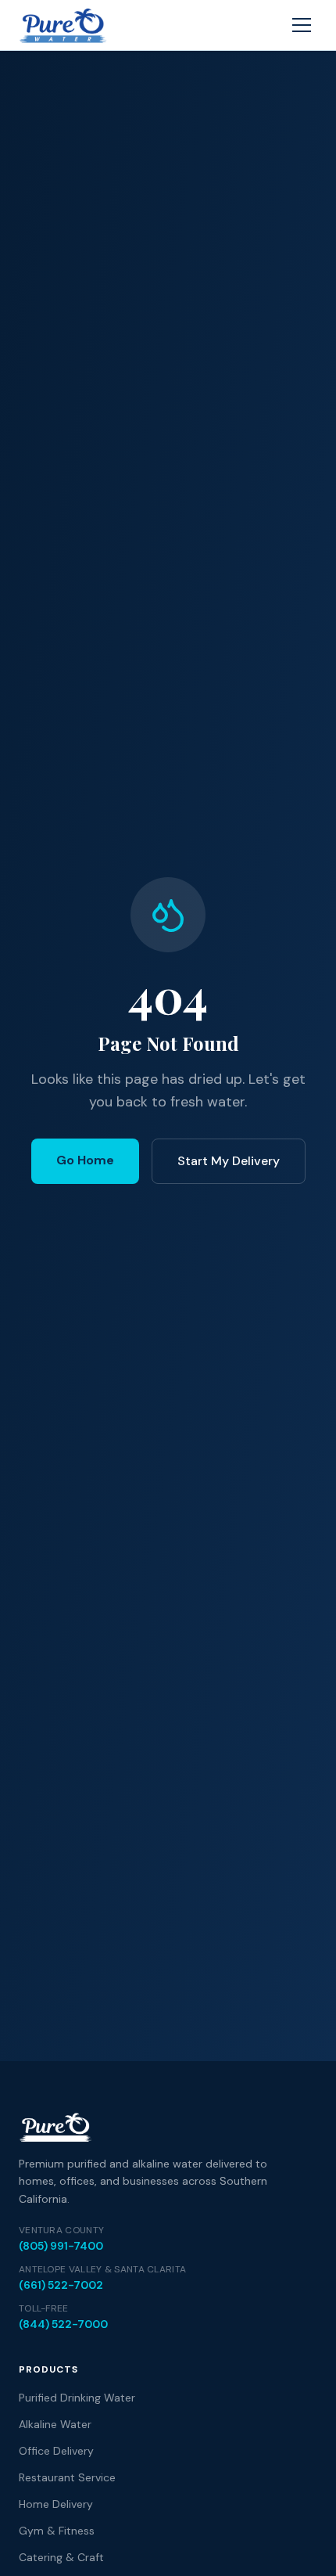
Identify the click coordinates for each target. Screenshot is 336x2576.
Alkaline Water (55, 2424)
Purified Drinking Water (77, 2398)
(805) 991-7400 (61, 2246)
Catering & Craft (61, 2557)
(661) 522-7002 (61, 2285)
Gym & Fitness (57, 2531)
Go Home (85, 1160)
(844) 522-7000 (63, 2324)
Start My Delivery (229, 1161)
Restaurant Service (67, 2477)
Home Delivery (56, 2504)
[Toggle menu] (302, 25)
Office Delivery (56, 2451)
